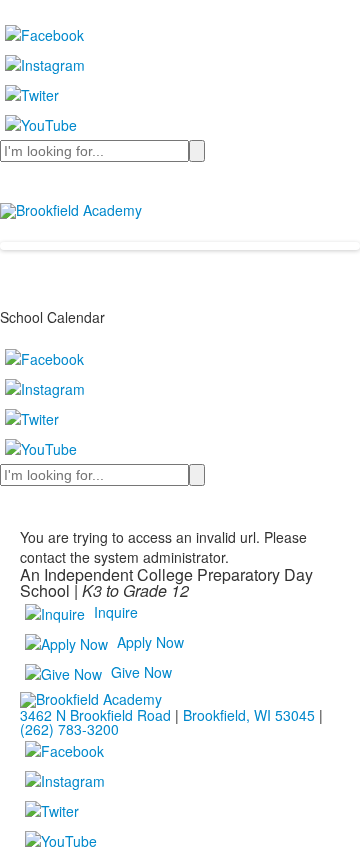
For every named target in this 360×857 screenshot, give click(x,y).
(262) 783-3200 (69, 729)
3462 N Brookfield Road (95, 715)
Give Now (141, 672)
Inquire (116, 612)
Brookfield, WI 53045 (249, 715)
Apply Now (150, 642)
